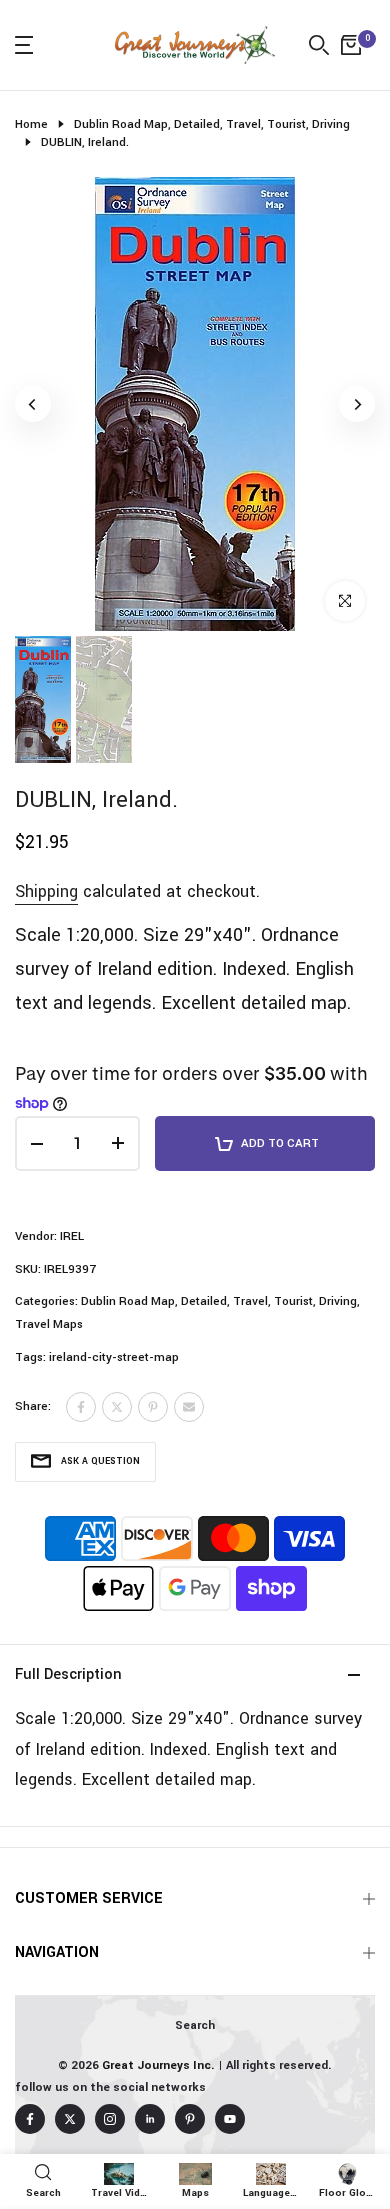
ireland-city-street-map (114, 1357)
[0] (351, 45)
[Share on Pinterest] (153, 1407)
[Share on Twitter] (117, 1407)
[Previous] (33, 404)
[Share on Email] (189, 1407)
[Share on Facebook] (81, 1407)
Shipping (46, 891)
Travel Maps (49, 1324)
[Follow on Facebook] (30, 2119)
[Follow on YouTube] (230, 2119)
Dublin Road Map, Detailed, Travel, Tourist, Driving (212, 124)
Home (31, 124)
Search (195, 2025)
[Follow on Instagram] (110, 2119)
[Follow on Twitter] (70, 2119)
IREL (72, 1236)
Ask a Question (100, 1461)
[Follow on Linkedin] (150, 2119)
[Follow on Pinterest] (190, 2119)
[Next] (357, 404)
